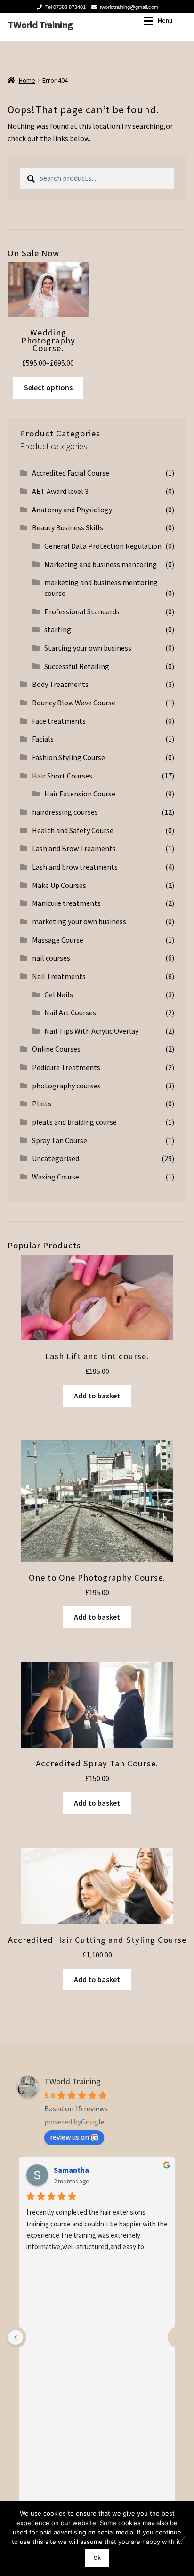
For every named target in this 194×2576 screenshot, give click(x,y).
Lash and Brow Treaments (74, 848)
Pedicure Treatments (66, 1067)
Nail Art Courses (70, 1012)
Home (27, 80)
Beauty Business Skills (68, 527)
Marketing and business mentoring (101, 564)
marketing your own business (79, 921)
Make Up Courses (59, 885)
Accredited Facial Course (71, 473)
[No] (182, 2539)
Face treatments (59, 721)
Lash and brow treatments (75, 867)
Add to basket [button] (97, 1396)
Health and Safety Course (73, 830)
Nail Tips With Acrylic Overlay (91, 1031)
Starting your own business (88, 648)
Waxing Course (56, 1177)
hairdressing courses (65, 812)
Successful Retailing (77, 666)
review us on (69, 2137)
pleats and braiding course (74, 1122)
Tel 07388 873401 (65, 7)
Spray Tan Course (60, 1140)
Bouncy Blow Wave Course (74, 703)
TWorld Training (40, 25)
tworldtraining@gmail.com (129, 7)
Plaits (42, 1104)
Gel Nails (59, 995)
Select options (48, 387)
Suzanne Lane (77, 2170)
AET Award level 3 (60, 491)
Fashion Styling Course (69, 757)
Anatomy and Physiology (72, 510)
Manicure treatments (66, 903)
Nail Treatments (59, 976)
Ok (97, 2558)
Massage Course (58, 940)
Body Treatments (60, 684)
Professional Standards (82, 611)
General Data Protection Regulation (103, 546)
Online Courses (56, 1049)
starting (58, 629)
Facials (43, 739)
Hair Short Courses (62, 776)
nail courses (51, 958)
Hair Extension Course (80, 794)
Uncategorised (56, 1158)
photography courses (66, 1086)
